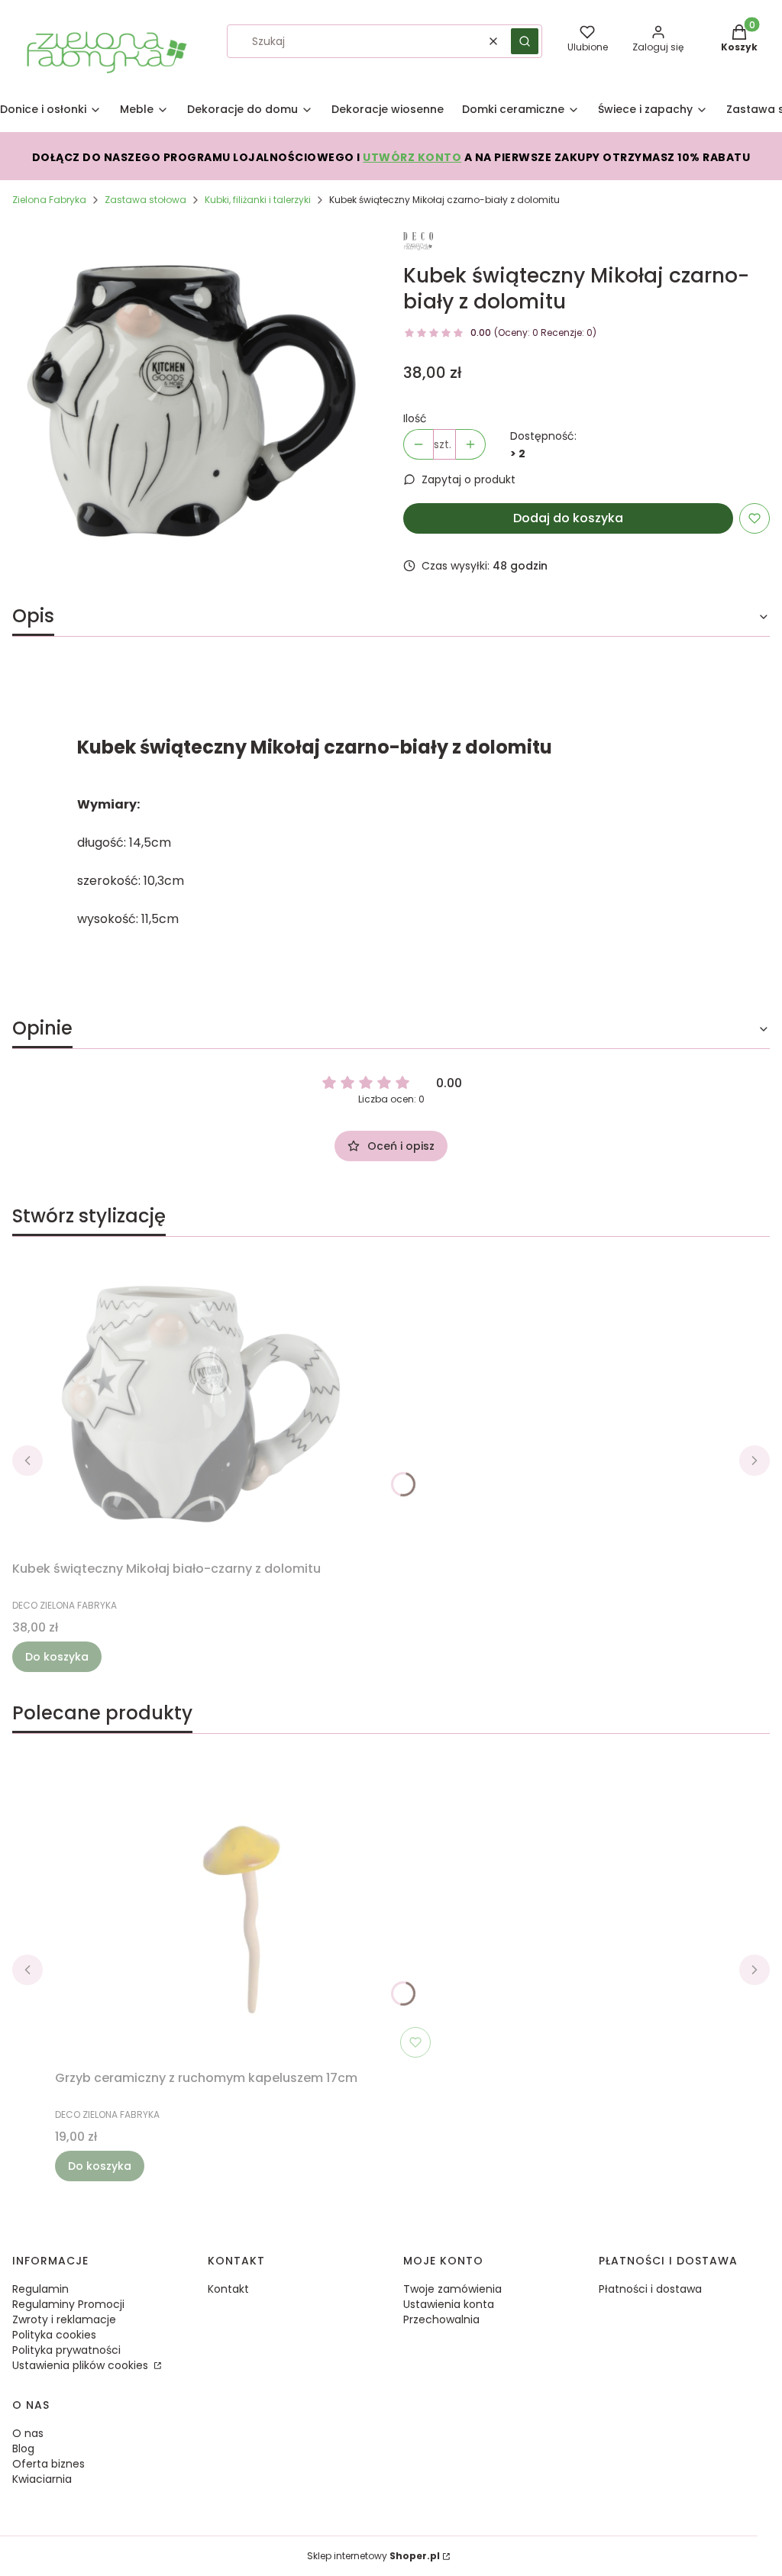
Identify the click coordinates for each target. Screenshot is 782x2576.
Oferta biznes (48, 2464)
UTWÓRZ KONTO (412, 157)
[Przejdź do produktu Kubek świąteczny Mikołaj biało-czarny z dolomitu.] (203, 1402)
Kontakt (228, 2289)
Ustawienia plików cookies (82, 2365)
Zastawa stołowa (145, 200)
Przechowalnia (441, 2319)
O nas (28, 2433)
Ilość (415, 418)
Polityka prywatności (66, 2350)
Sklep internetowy (373, 2556)
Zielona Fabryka (49, 200)
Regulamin (40, 2289)
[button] (525, 41)
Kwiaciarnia (42, 2479)
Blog (23, 2448)
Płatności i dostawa (650, 2289)
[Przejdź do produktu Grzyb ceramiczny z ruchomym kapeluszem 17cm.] (246, 1911)
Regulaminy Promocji (68, 2304)
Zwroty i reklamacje (64, 2319)
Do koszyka (57, 1657)
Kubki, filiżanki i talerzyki (258, 200)
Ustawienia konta (449, 2304)
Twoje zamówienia (452, 2289)
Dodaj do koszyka (568, 518)
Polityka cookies (54, 2335)
